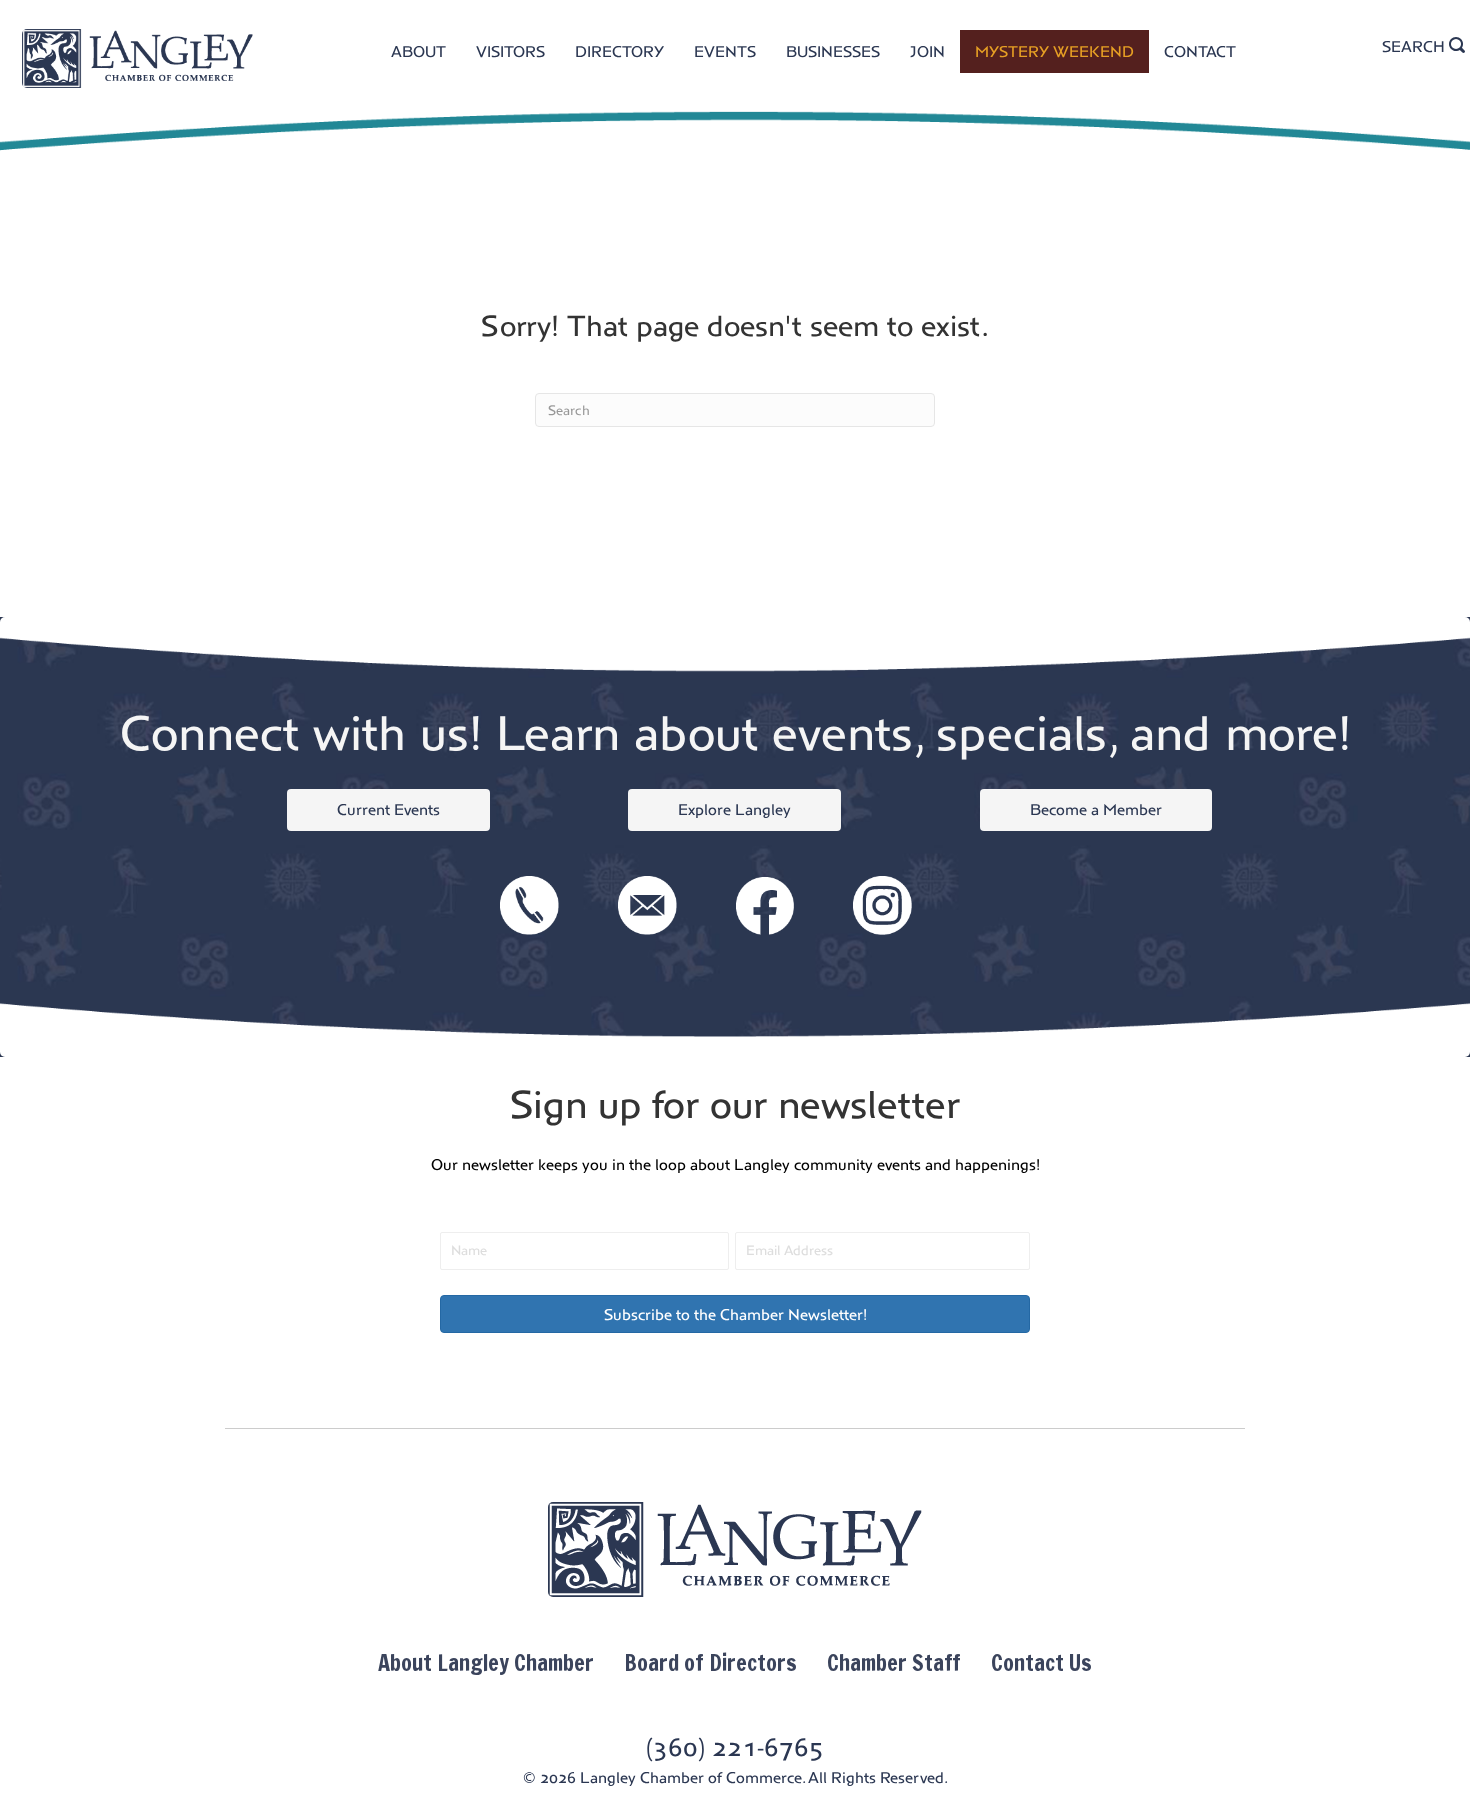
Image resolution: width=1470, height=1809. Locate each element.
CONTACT (1200, 51)
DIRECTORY (619, 51)
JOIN (927, 51)
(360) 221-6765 (735, 1747)
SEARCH (1415, 46)
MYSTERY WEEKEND (1054, 51)
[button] (735, 1314)
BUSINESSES (833, 51)
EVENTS (725, 51)
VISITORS (510, 51)
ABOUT (418, 51)
